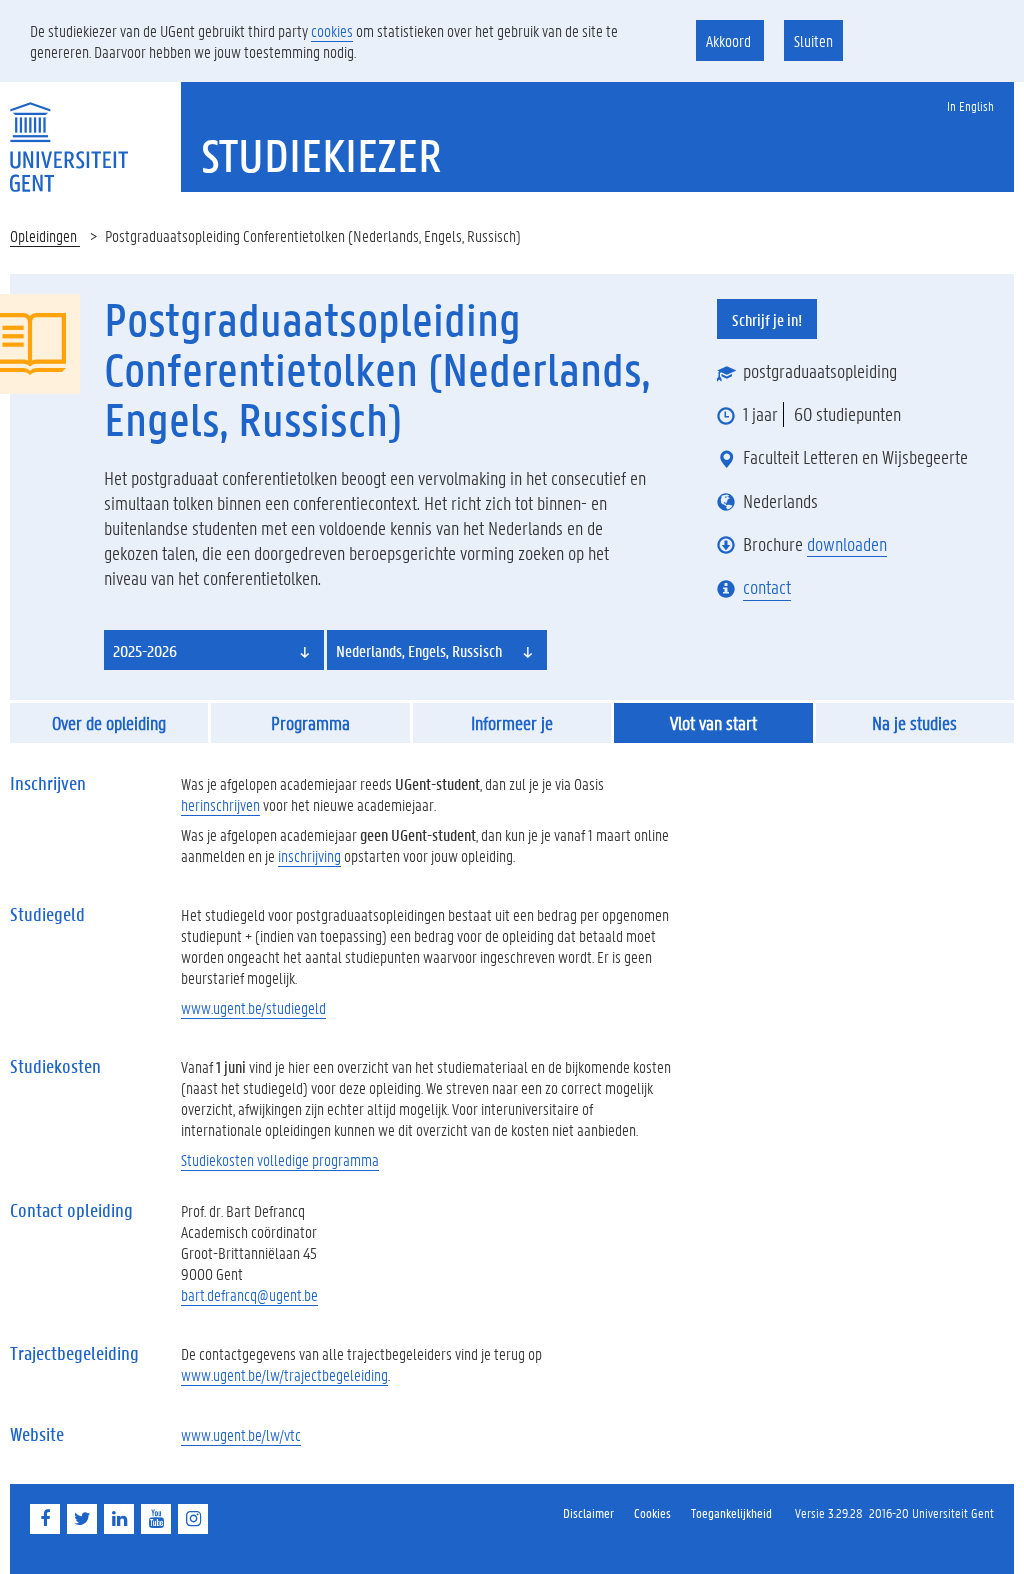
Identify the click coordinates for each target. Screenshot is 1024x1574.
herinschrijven (220, 804)
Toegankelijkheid (731, 1512)
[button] (214, 650)
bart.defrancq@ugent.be (249, 1294)
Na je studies (914, 723)
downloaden (847, 544)
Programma (310, 723)
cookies (332, 30)
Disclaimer (588, 1512)
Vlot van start (713, 723)
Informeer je (512, 723)
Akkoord (730, 40)
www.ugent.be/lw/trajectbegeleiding (284, 1374)
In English (970, 105)
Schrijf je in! (767, 319)
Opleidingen (45, 235)
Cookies (652, 1512)
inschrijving (309, 855)
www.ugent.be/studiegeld (253, 1007)
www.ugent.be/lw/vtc (241, 1434)
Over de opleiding (109, 723)
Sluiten (813, 40)
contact (767, 587)
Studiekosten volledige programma (280, 1159)
